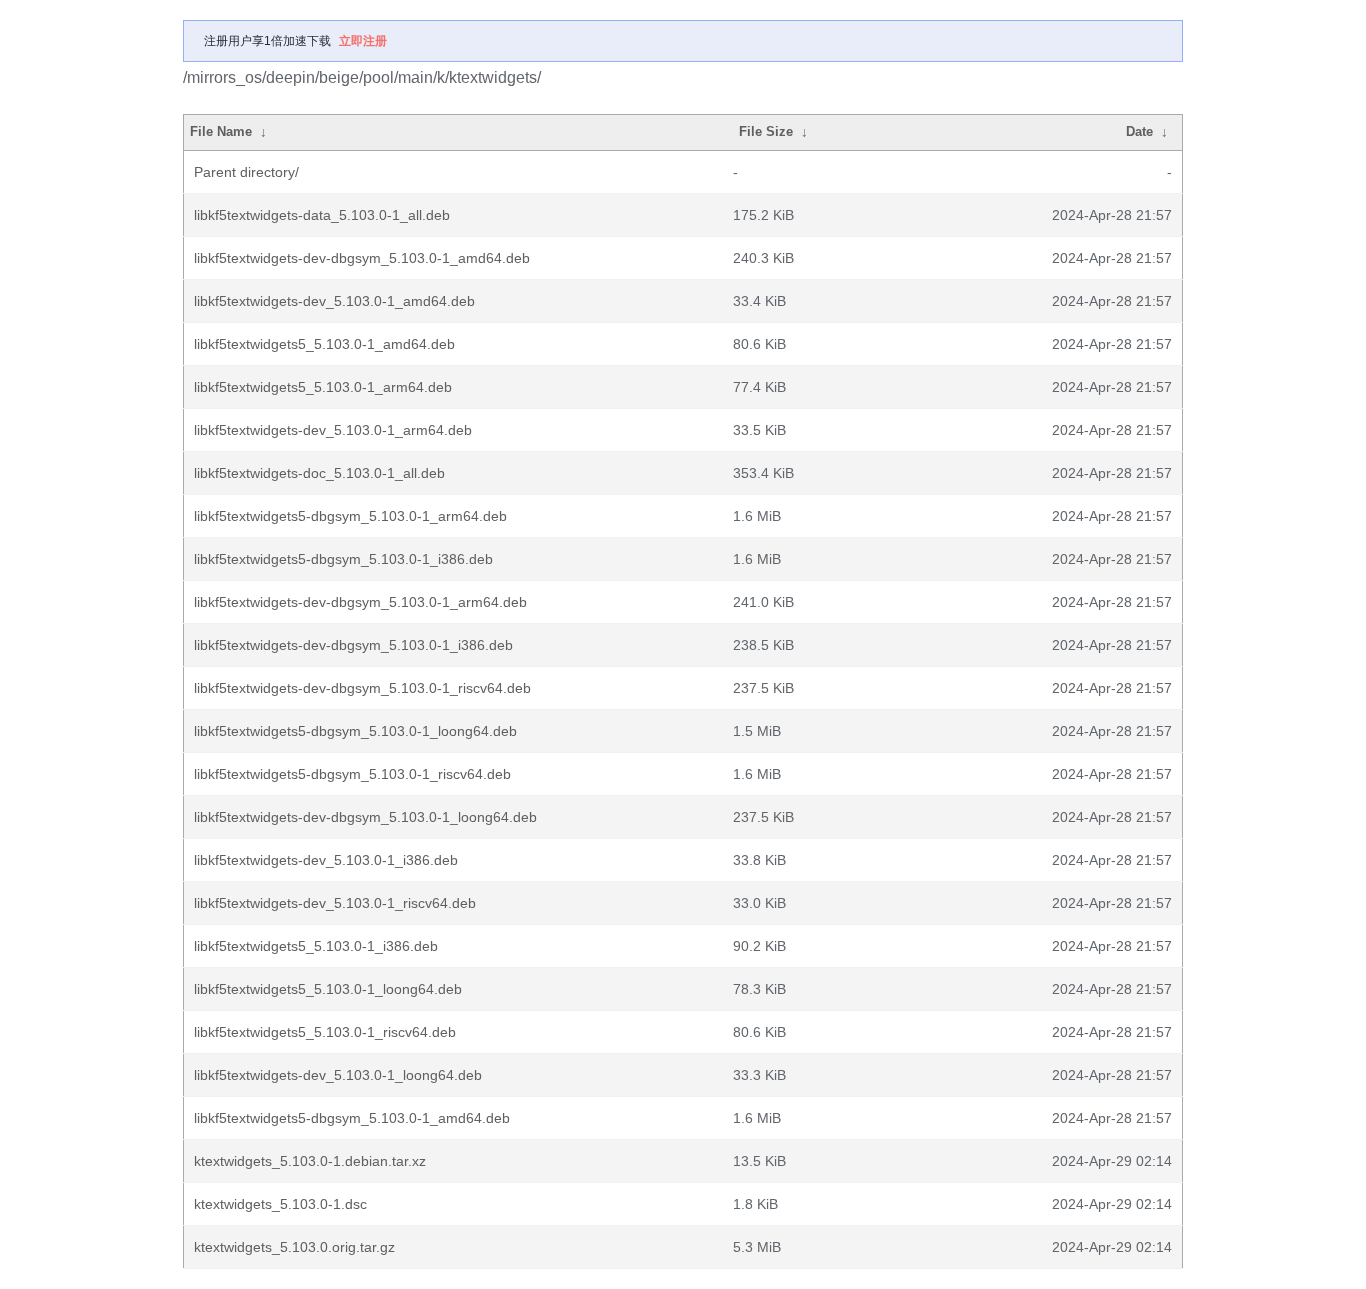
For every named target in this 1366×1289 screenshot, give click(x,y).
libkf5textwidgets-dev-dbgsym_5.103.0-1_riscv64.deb (362, 688)
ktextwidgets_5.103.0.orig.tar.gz (294, 1247)
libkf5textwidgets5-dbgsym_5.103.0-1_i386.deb (343, 559)
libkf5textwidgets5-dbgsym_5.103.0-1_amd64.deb (352, 1118)
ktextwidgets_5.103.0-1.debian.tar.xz (310, 1161)
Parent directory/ (246, 172)
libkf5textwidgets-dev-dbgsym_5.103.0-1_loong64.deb (365, 817)
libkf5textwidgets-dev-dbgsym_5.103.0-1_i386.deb (353, 645)
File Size (766, 131)
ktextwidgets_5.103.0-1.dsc (280, 1204)
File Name (221, 131)
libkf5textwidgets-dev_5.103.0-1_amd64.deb (334, 301)
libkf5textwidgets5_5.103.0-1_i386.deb (316, 946)
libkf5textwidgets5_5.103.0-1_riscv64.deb (325, 1032)
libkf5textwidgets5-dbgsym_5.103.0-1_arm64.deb (350, 516)
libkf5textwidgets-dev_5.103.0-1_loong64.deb (338, 1075)
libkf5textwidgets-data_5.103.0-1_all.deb (322, 215)
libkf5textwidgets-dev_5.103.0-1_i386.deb (326, 860)
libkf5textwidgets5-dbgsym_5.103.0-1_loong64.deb (355, 731)
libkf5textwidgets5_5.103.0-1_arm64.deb (323, 387)
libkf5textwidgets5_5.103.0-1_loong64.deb (328, 989)
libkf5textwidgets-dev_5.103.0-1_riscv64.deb (335, 903)
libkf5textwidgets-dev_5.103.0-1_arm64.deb (333, 430)
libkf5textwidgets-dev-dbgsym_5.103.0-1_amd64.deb (362, 258)
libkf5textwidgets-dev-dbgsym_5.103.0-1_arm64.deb (360, 602)
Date (1139, 131)
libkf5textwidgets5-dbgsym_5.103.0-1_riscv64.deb (352, 774)
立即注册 (363, 41)
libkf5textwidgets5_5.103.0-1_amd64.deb (324, 344)
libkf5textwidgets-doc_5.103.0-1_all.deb (319, 473)
